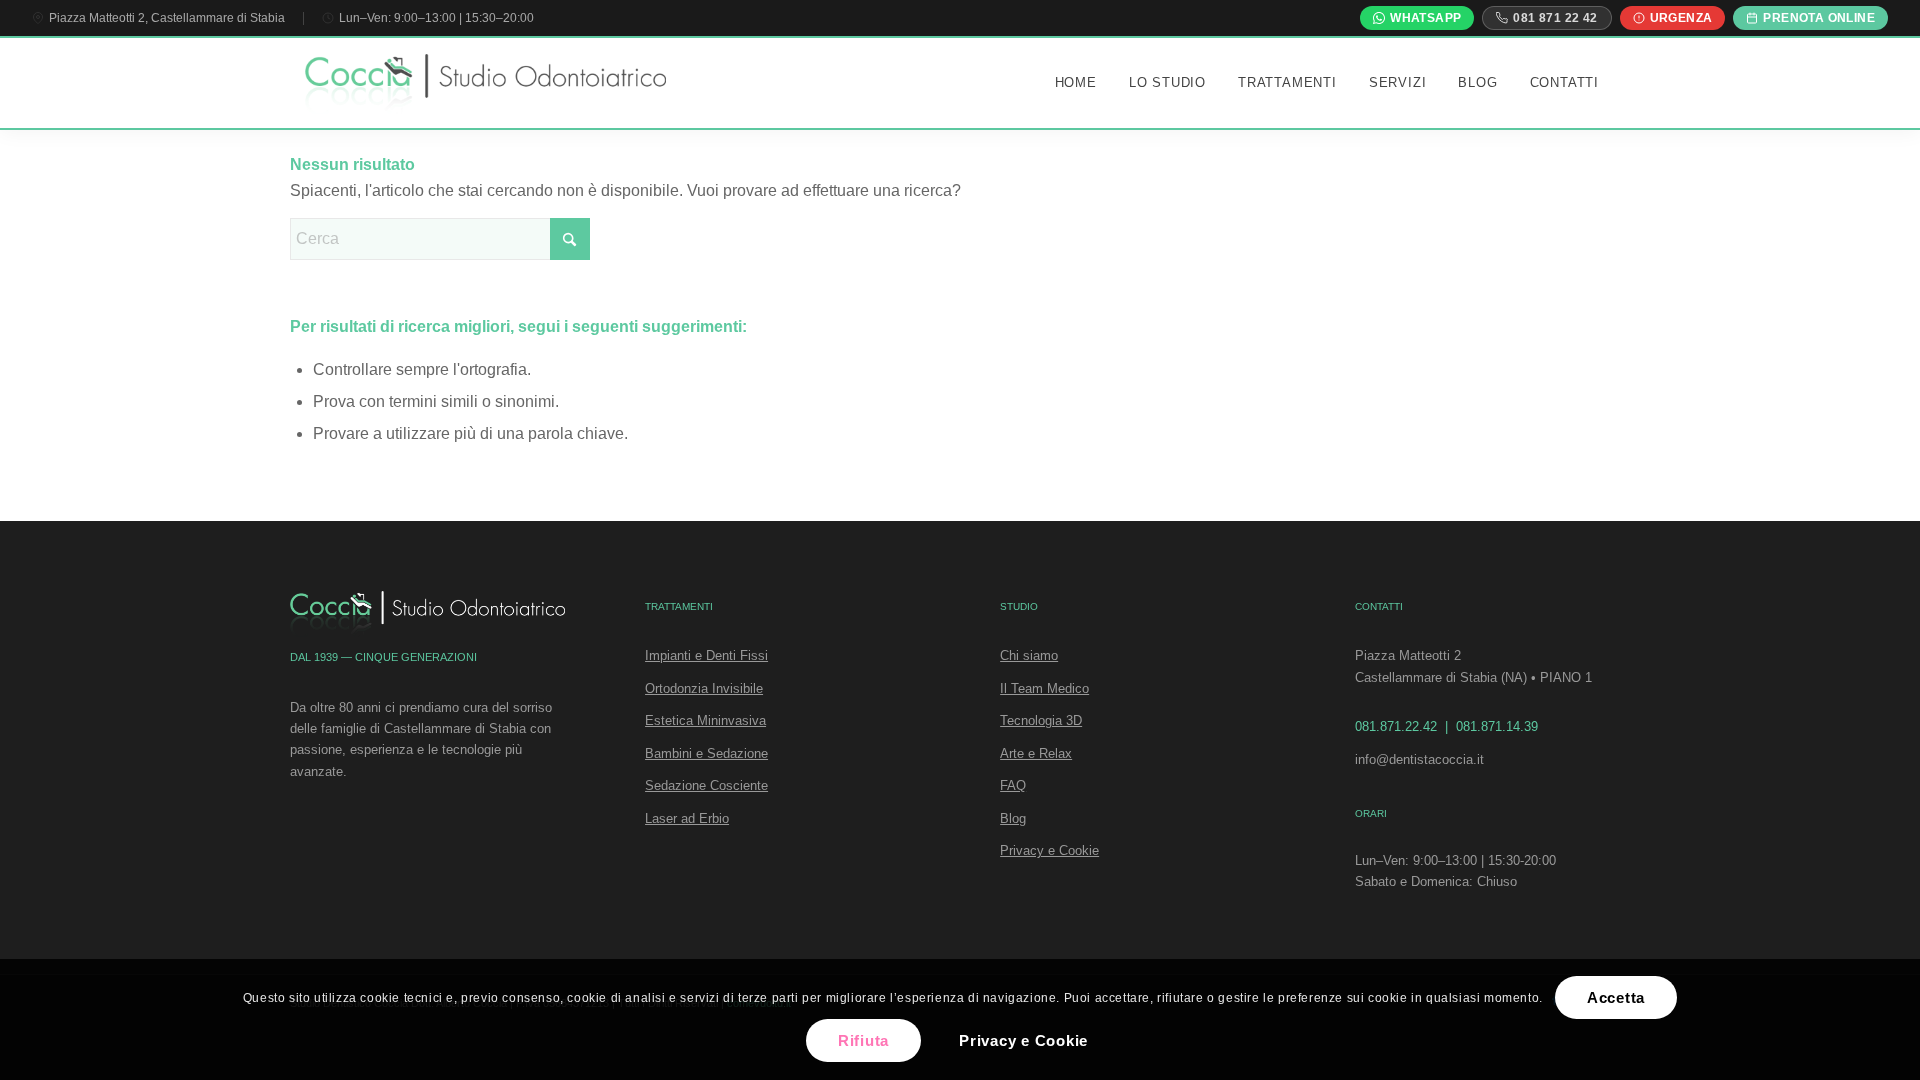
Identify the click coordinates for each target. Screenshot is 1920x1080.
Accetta (1616, 997)
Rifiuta (863, 1040)
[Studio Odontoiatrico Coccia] (485, 85)
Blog (1013, 818)
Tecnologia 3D (1041, 720)
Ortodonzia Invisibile (704, 688)
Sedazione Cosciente (706, 785)
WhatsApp (1425, 18)
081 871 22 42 (1555, 18)
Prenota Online (1819, 18)
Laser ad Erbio (687, 818)
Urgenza (1681, 18)
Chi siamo (1029, 655)
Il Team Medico (1044, 688)
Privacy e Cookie (1049, 850)
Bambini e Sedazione (706, 753)
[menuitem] (1076, 83)
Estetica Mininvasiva (705, 720)
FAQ (1013, 785)
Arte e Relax (1036, 753)
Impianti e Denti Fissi (706, 655)
